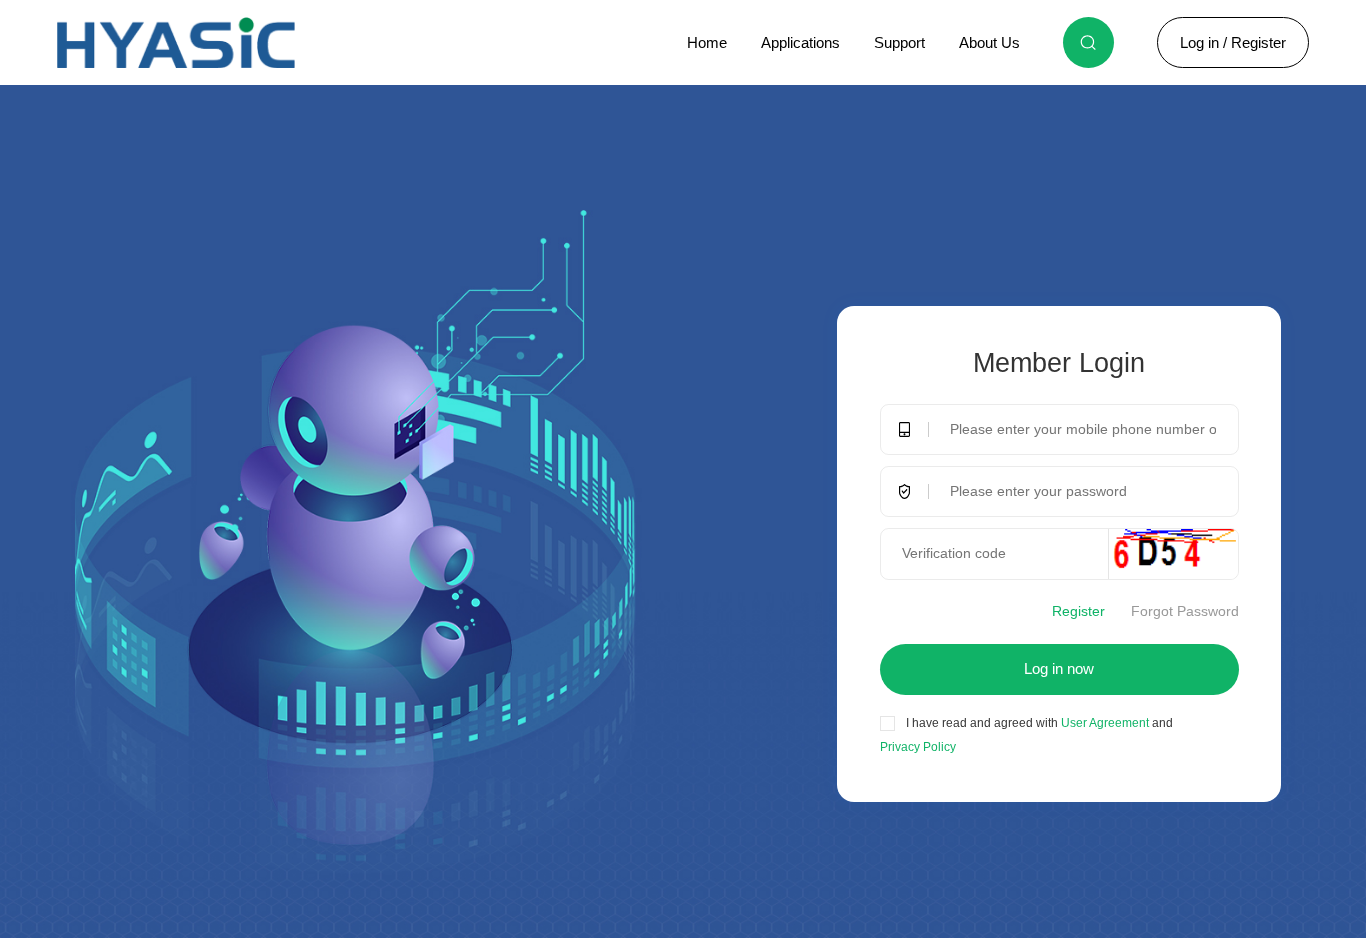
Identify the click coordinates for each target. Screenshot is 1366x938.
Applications (800, 42)
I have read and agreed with (982, 723)
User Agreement (1103, 723)
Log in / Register (1233, 42)
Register (1078, 612)
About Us (989, 42)
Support (899, 42)
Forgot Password (1185, 612)
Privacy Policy (918, 747)
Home (707, 42)
